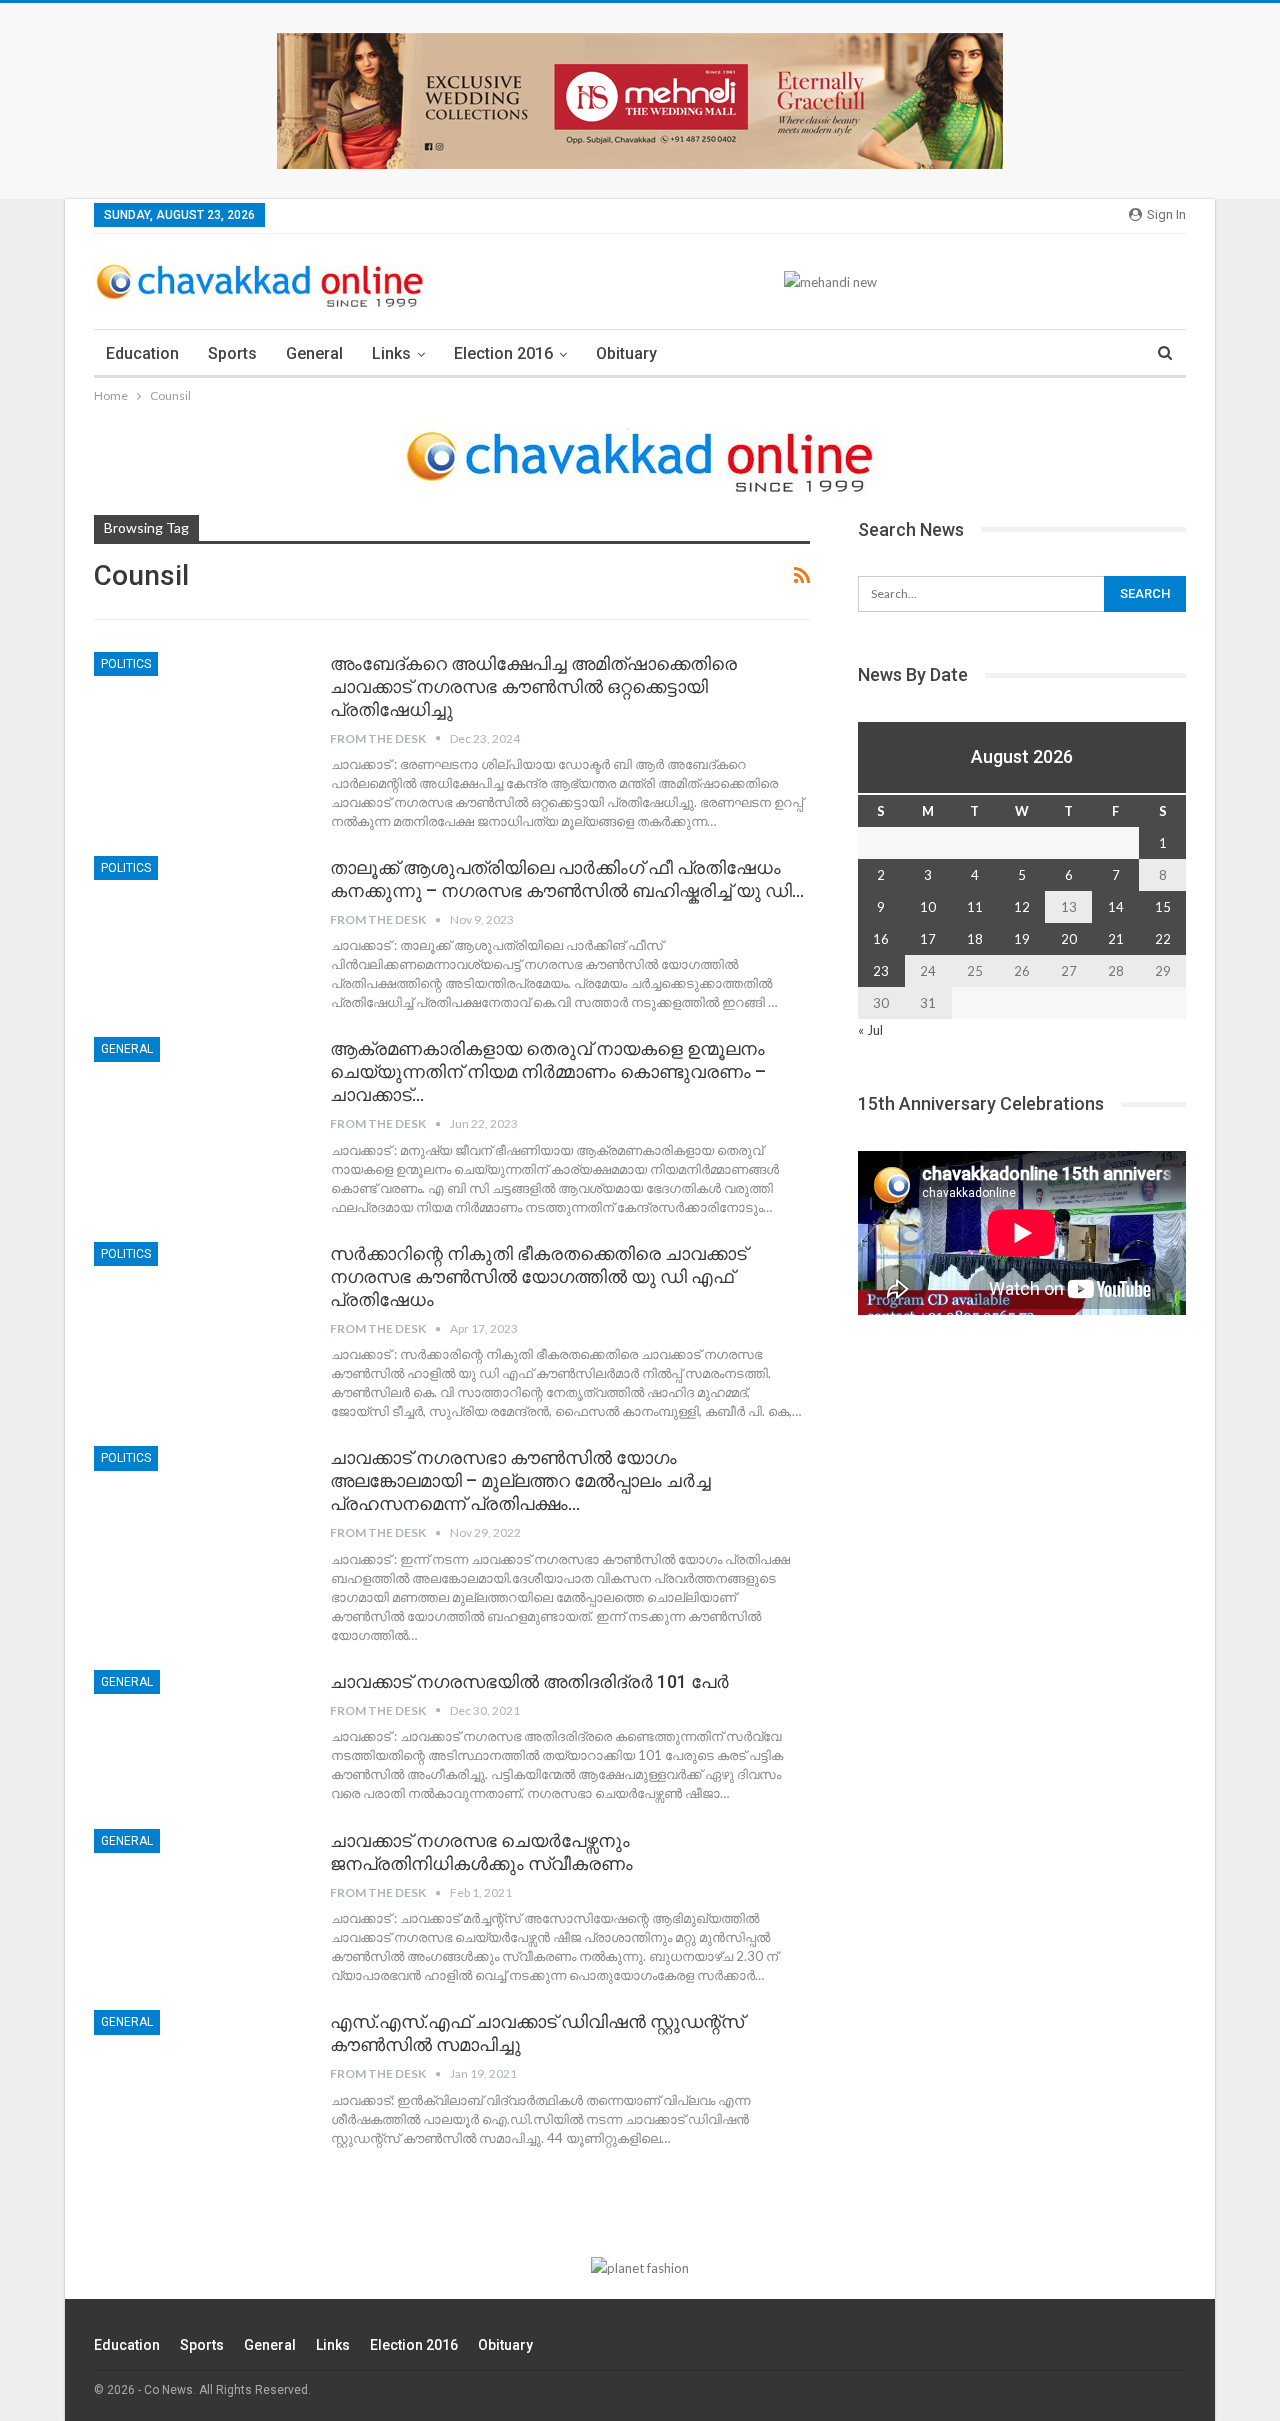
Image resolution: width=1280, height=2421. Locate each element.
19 (1022, 939)
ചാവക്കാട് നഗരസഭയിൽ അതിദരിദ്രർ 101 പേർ (529, 1681)
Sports (232, 353)
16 (881, 939)
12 (1022, 907)
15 (1163, 907)
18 (975, 939)
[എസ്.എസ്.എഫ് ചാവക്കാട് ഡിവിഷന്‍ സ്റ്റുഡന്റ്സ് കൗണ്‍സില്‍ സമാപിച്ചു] (199, 2077)
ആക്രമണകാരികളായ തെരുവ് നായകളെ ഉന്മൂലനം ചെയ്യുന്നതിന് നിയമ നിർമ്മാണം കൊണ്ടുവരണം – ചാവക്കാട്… (548, 1071)
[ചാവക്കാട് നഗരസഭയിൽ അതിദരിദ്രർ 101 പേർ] (199, 1737)
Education (142, 353)
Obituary (626, 353)
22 (1163, 939)
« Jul (870, 1030)
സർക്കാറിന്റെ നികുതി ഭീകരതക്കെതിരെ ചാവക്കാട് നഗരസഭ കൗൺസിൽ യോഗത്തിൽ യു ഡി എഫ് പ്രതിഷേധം (538, 1276)
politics (126, 664)
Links (391, 353)
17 (928, 939)
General (314, 353)
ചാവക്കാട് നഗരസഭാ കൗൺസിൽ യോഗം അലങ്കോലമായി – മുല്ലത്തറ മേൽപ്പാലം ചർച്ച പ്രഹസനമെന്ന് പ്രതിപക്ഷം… (520, 1480)
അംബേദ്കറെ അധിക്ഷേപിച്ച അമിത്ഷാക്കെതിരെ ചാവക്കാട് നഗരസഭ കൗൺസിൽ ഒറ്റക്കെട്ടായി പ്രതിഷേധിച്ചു (533, 686)
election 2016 (503, 353)
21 (1116, 939)
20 (1069, 939)
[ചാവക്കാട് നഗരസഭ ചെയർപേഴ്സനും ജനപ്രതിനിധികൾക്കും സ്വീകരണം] (199, 1896)
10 (928, 907)
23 (881, 971)
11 (975, 907)
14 (1116, 907)
